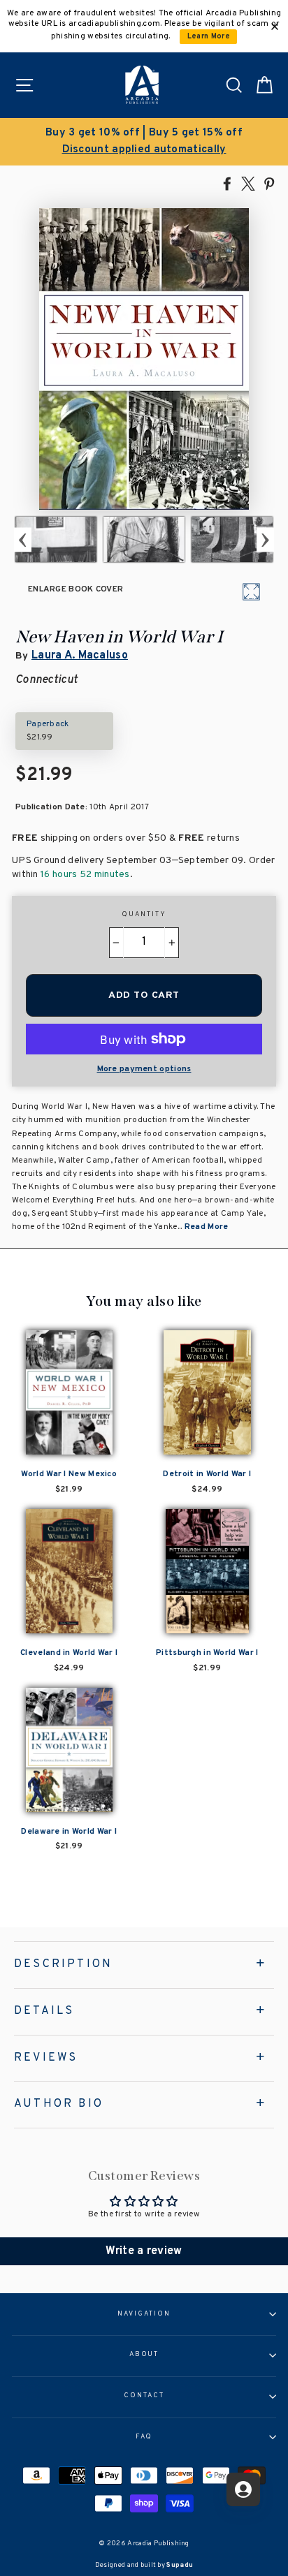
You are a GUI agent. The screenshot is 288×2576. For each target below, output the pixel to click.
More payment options (144, 1069)
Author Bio (59, 2104)
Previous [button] (23, 539)
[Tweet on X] (248, 183)
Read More (207, 1227)
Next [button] (265, 539)
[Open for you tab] (243, 2489)
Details (44, 2011)
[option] (144, 142)
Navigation (144, 2314)
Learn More (209, 37)
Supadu (180, 2565)
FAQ (144, 2437)
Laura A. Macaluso (80, 656)
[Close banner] (275, 27)
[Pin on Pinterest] (269, 183)
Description (63, 1964)
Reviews (46, 2058)
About (144, 2355)
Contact (144, 2396)
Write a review (144, 2251)
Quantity (144, 915)
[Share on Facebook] (227, 183)
